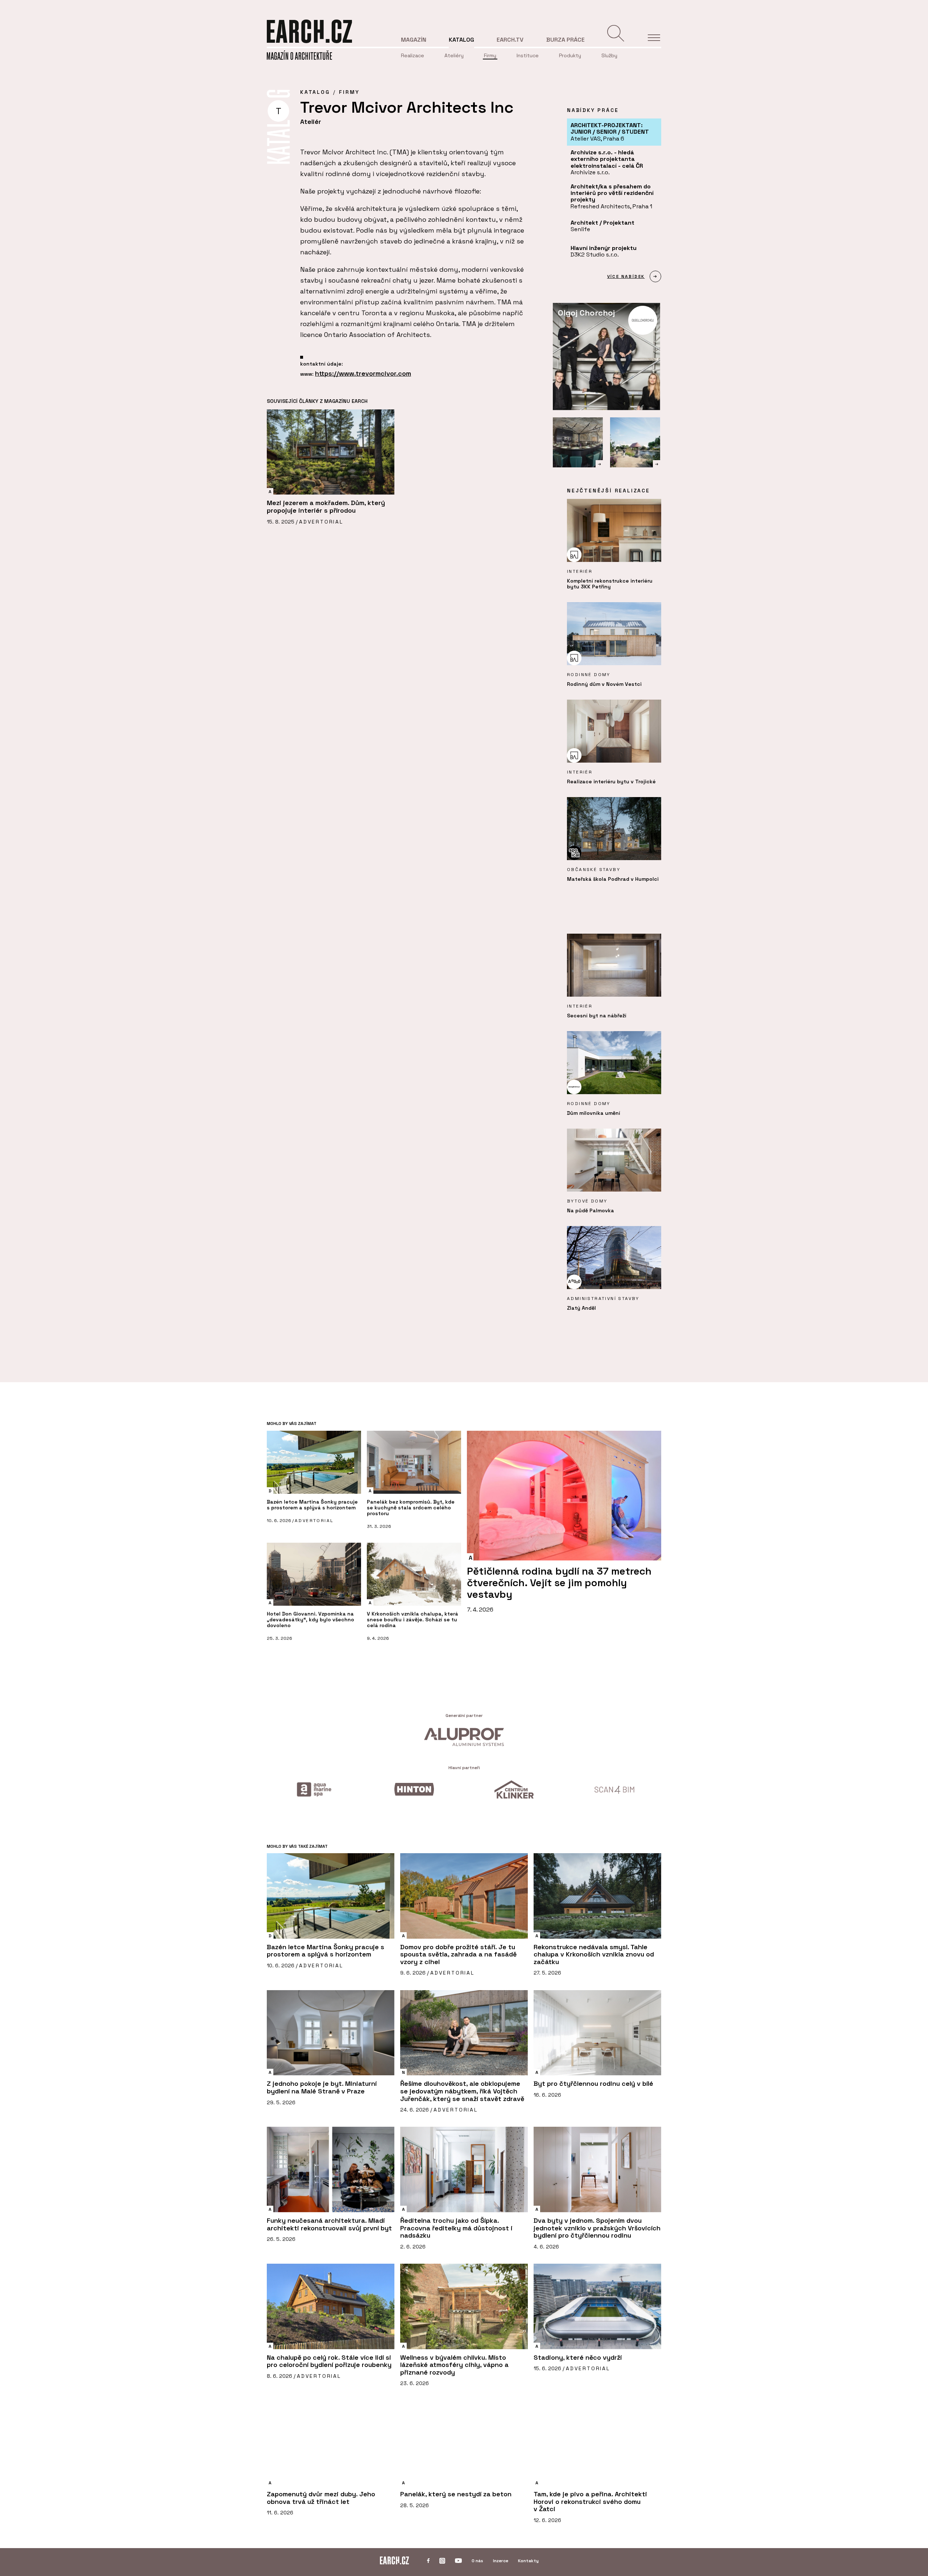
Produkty (570, 55)
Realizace (413, 55)
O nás (477, 2561)
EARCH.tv (510, 40)
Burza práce (565, 40)
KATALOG (315, 92)
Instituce (528, 55)
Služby (609, 55)
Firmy (490, 55)
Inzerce (501, 2561)
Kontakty (528, 2561)
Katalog (461, 40)
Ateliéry (454, 55)
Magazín (414, 40)
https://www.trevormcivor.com (363, 373)
